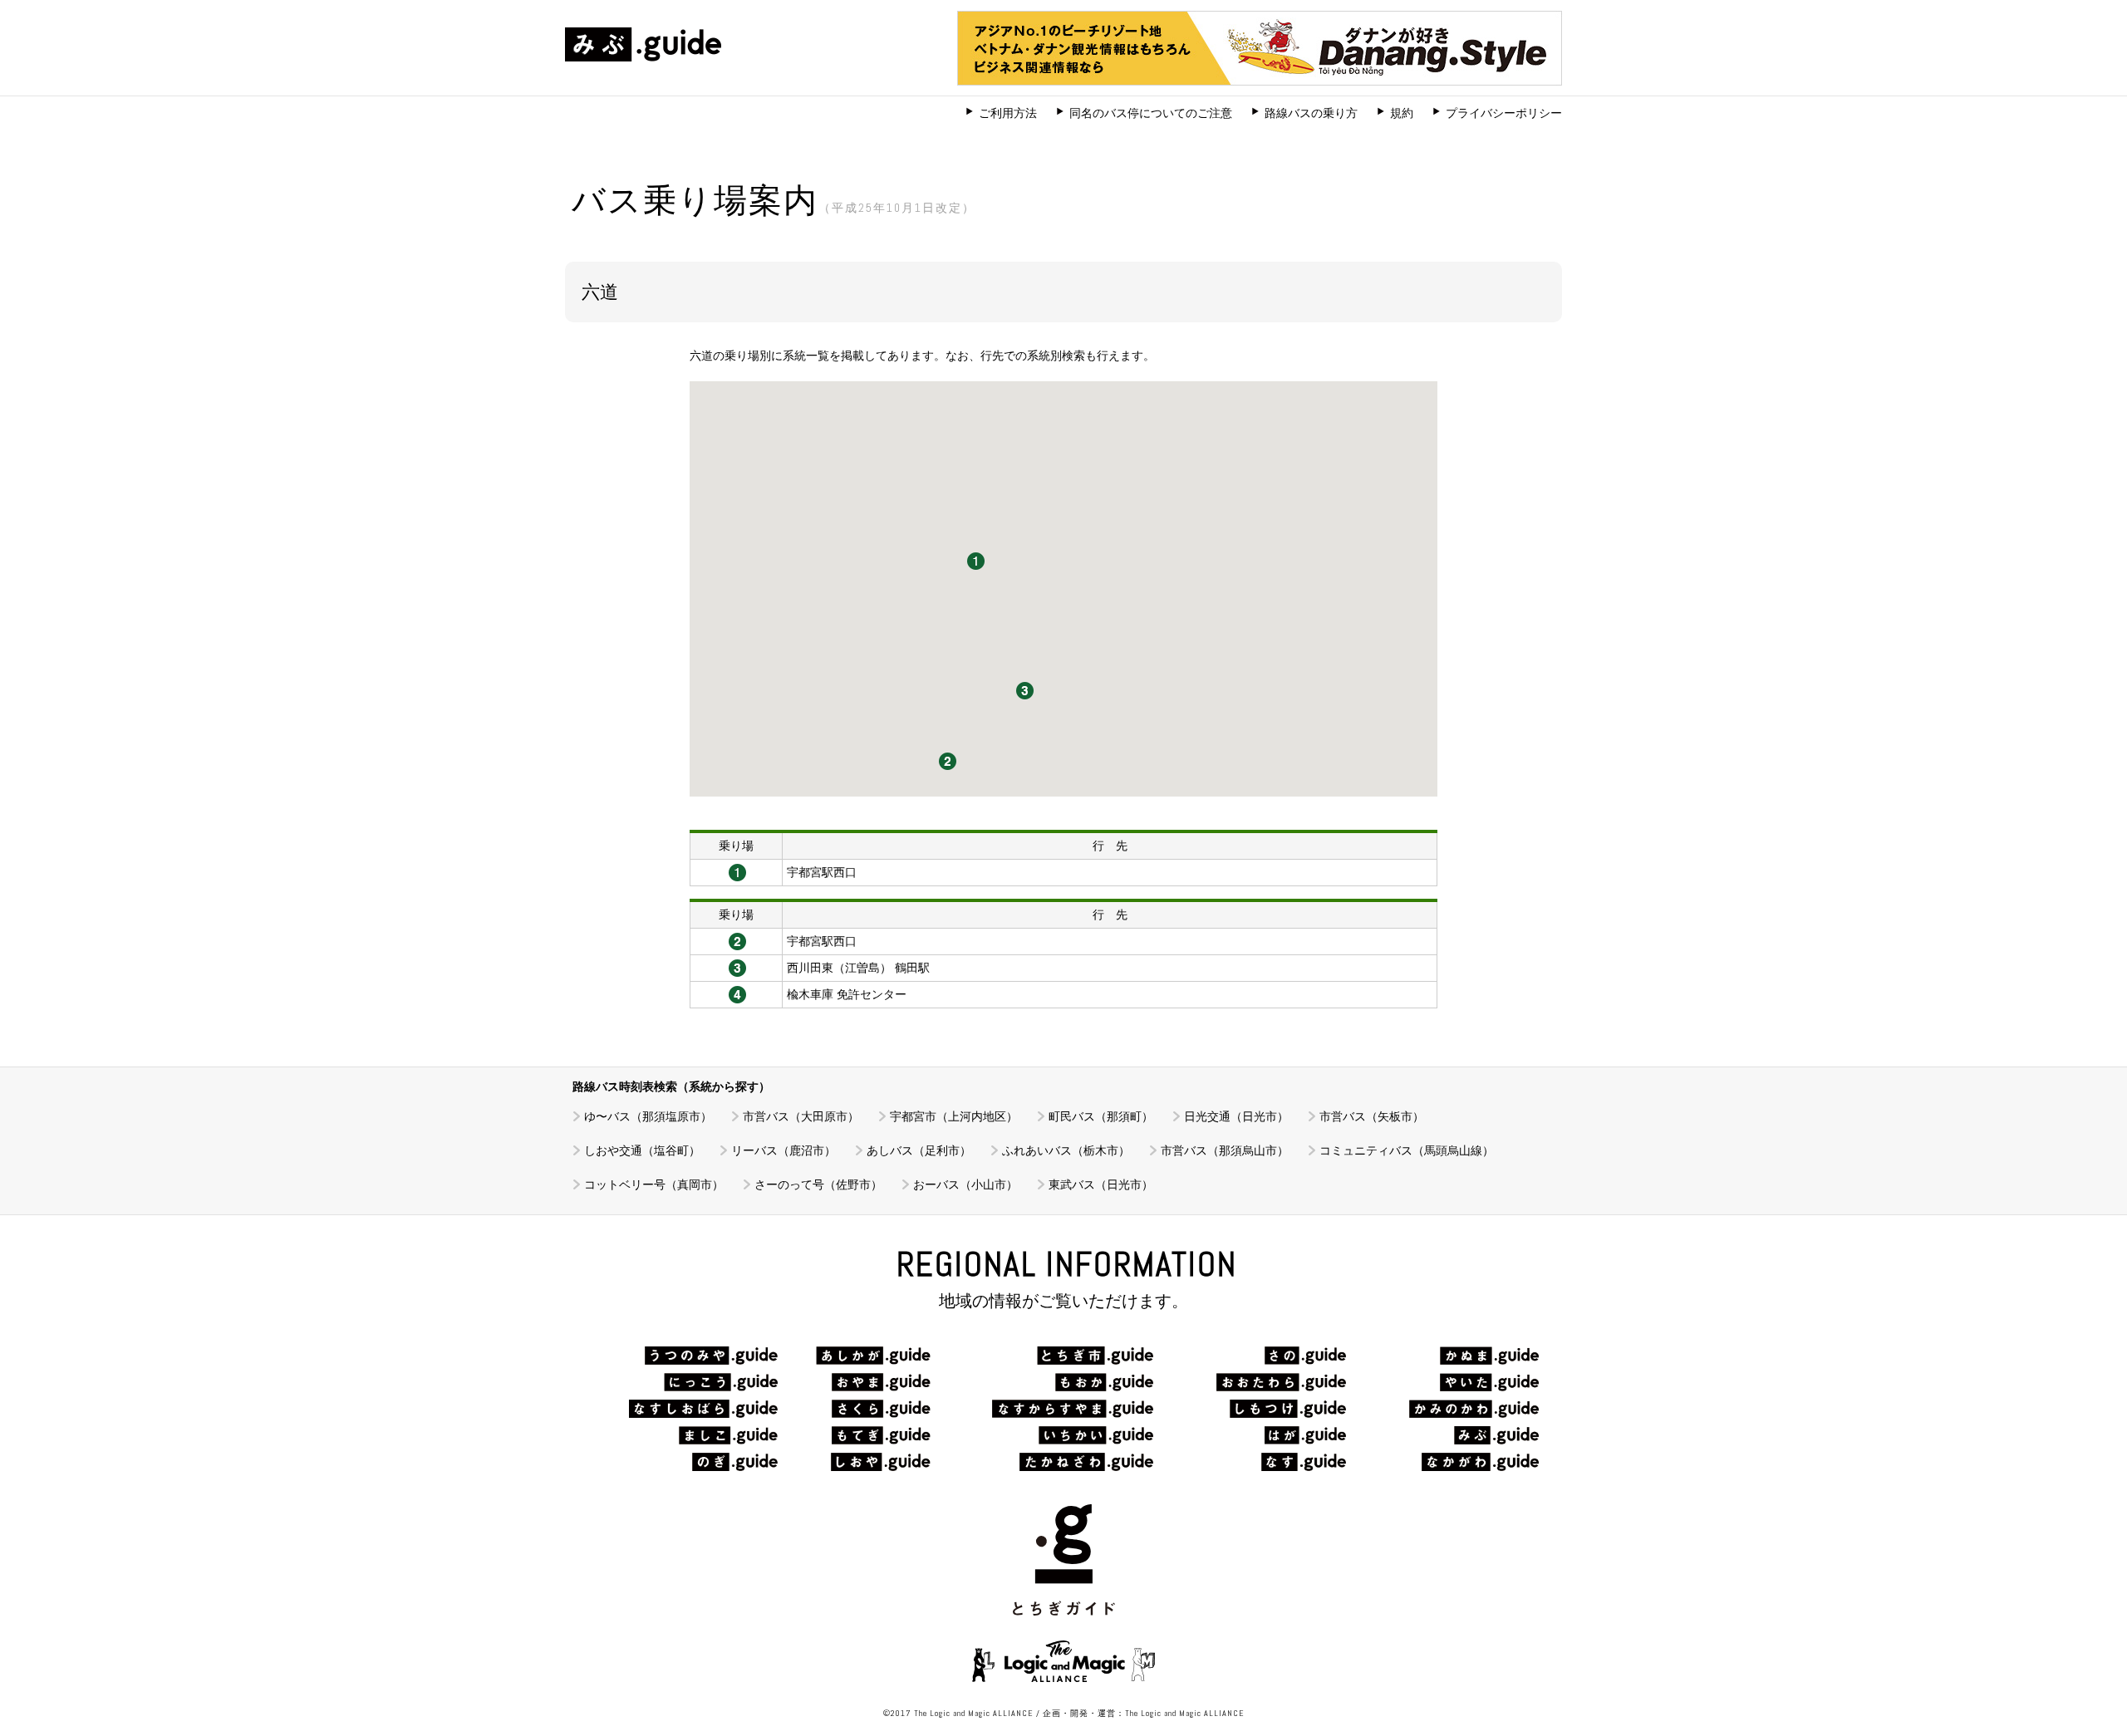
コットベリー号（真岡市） (654, 1184)
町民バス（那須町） (1101, 1116)
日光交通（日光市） (1236, 1116)
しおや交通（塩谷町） (642, 1150)
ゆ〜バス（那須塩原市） (648, 1116)
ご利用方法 (1008, 113)
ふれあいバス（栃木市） (1066, 1150)
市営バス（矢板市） (1372, 1116)
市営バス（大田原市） (801, 1116)
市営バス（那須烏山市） (1225, 1150)
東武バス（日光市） (1101, 1184)
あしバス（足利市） (919, 1150)
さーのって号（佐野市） (818, 1184)
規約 (1402, 113)
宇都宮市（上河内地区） (954, 1116)
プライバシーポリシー (1504, 113)
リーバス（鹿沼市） (784, 1150)
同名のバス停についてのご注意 (1151, 113)
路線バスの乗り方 (1311, 113)
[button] (976, 561)
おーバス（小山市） (965, 1184)
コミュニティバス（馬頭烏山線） (1407, 1150)
